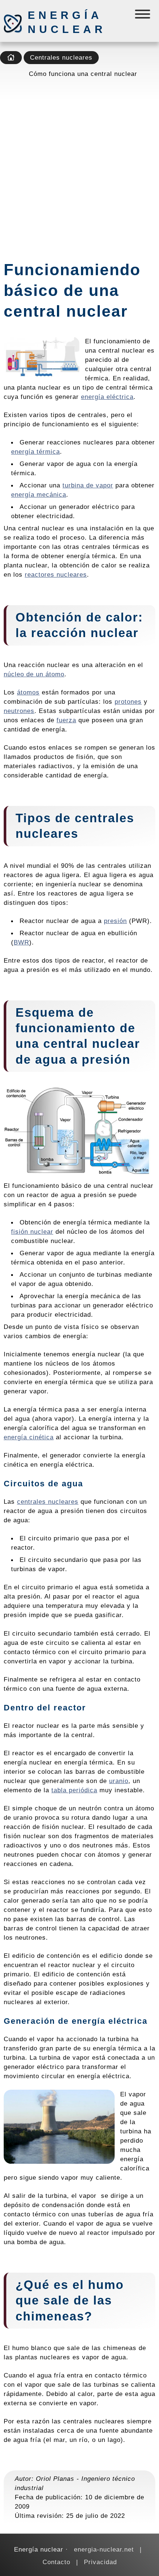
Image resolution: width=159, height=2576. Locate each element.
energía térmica (35, 451)
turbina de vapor (88, 485)
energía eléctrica (107, 397)
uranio (119, 1781)
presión (115, 921)
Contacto (56, 2562)
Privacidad (100, 2562)
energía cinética (29, 1437)
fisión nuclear (32, 1232)
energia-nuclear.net (104, 2549)
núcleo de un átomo (34, 674)
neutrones (19, 711)
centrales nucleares (48, 1502)
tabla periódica (74, 1790)
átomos (28, 692)
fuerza (66, 720)
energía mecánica (39, 494)
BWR (21, 942)
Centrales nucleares (61, 57)
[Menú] (143, 16)
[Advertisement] (79, 167)
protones (128, 702)
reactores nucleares (56, 574)
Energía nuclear (67, 22)
